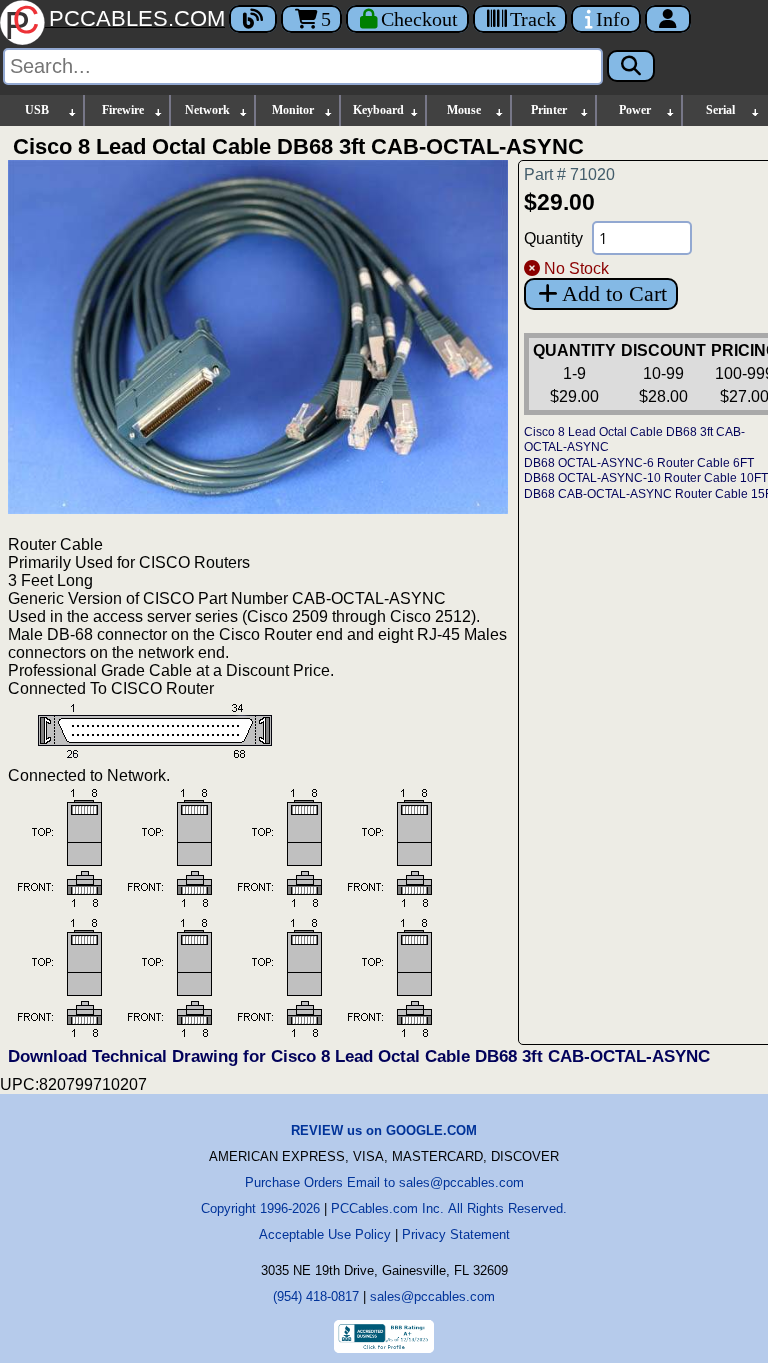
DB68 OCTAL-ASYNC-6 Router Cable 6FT (639, 463)
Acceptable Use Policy (325, 1234)
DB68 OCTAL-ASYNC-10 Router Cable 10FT (646, 478)
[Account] (668, 19)
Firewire (123, 110)
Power (635, 110)
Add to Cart (614, 293)
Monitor (293, 110)
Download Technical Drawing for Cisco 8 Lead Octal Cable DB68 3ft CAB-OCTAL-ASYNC (359, 1056)
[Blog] (253, 19)
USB (37, 110)
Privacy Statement (456, 1234)
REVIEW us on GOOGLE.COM (384, 1130)
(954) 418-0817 (316, 1296)
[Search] (631, 66)
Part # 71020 (569, 174)
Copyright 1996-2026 (260, 1208)
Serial (720, 110)
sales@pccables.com (432, 1296)
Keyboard (378, 110)
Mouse (464, 110)
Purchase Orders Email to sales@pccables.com (384, 1182)
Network (207, 110)
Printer (549, 110)
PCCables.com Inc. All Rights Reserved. (449, 1208)
